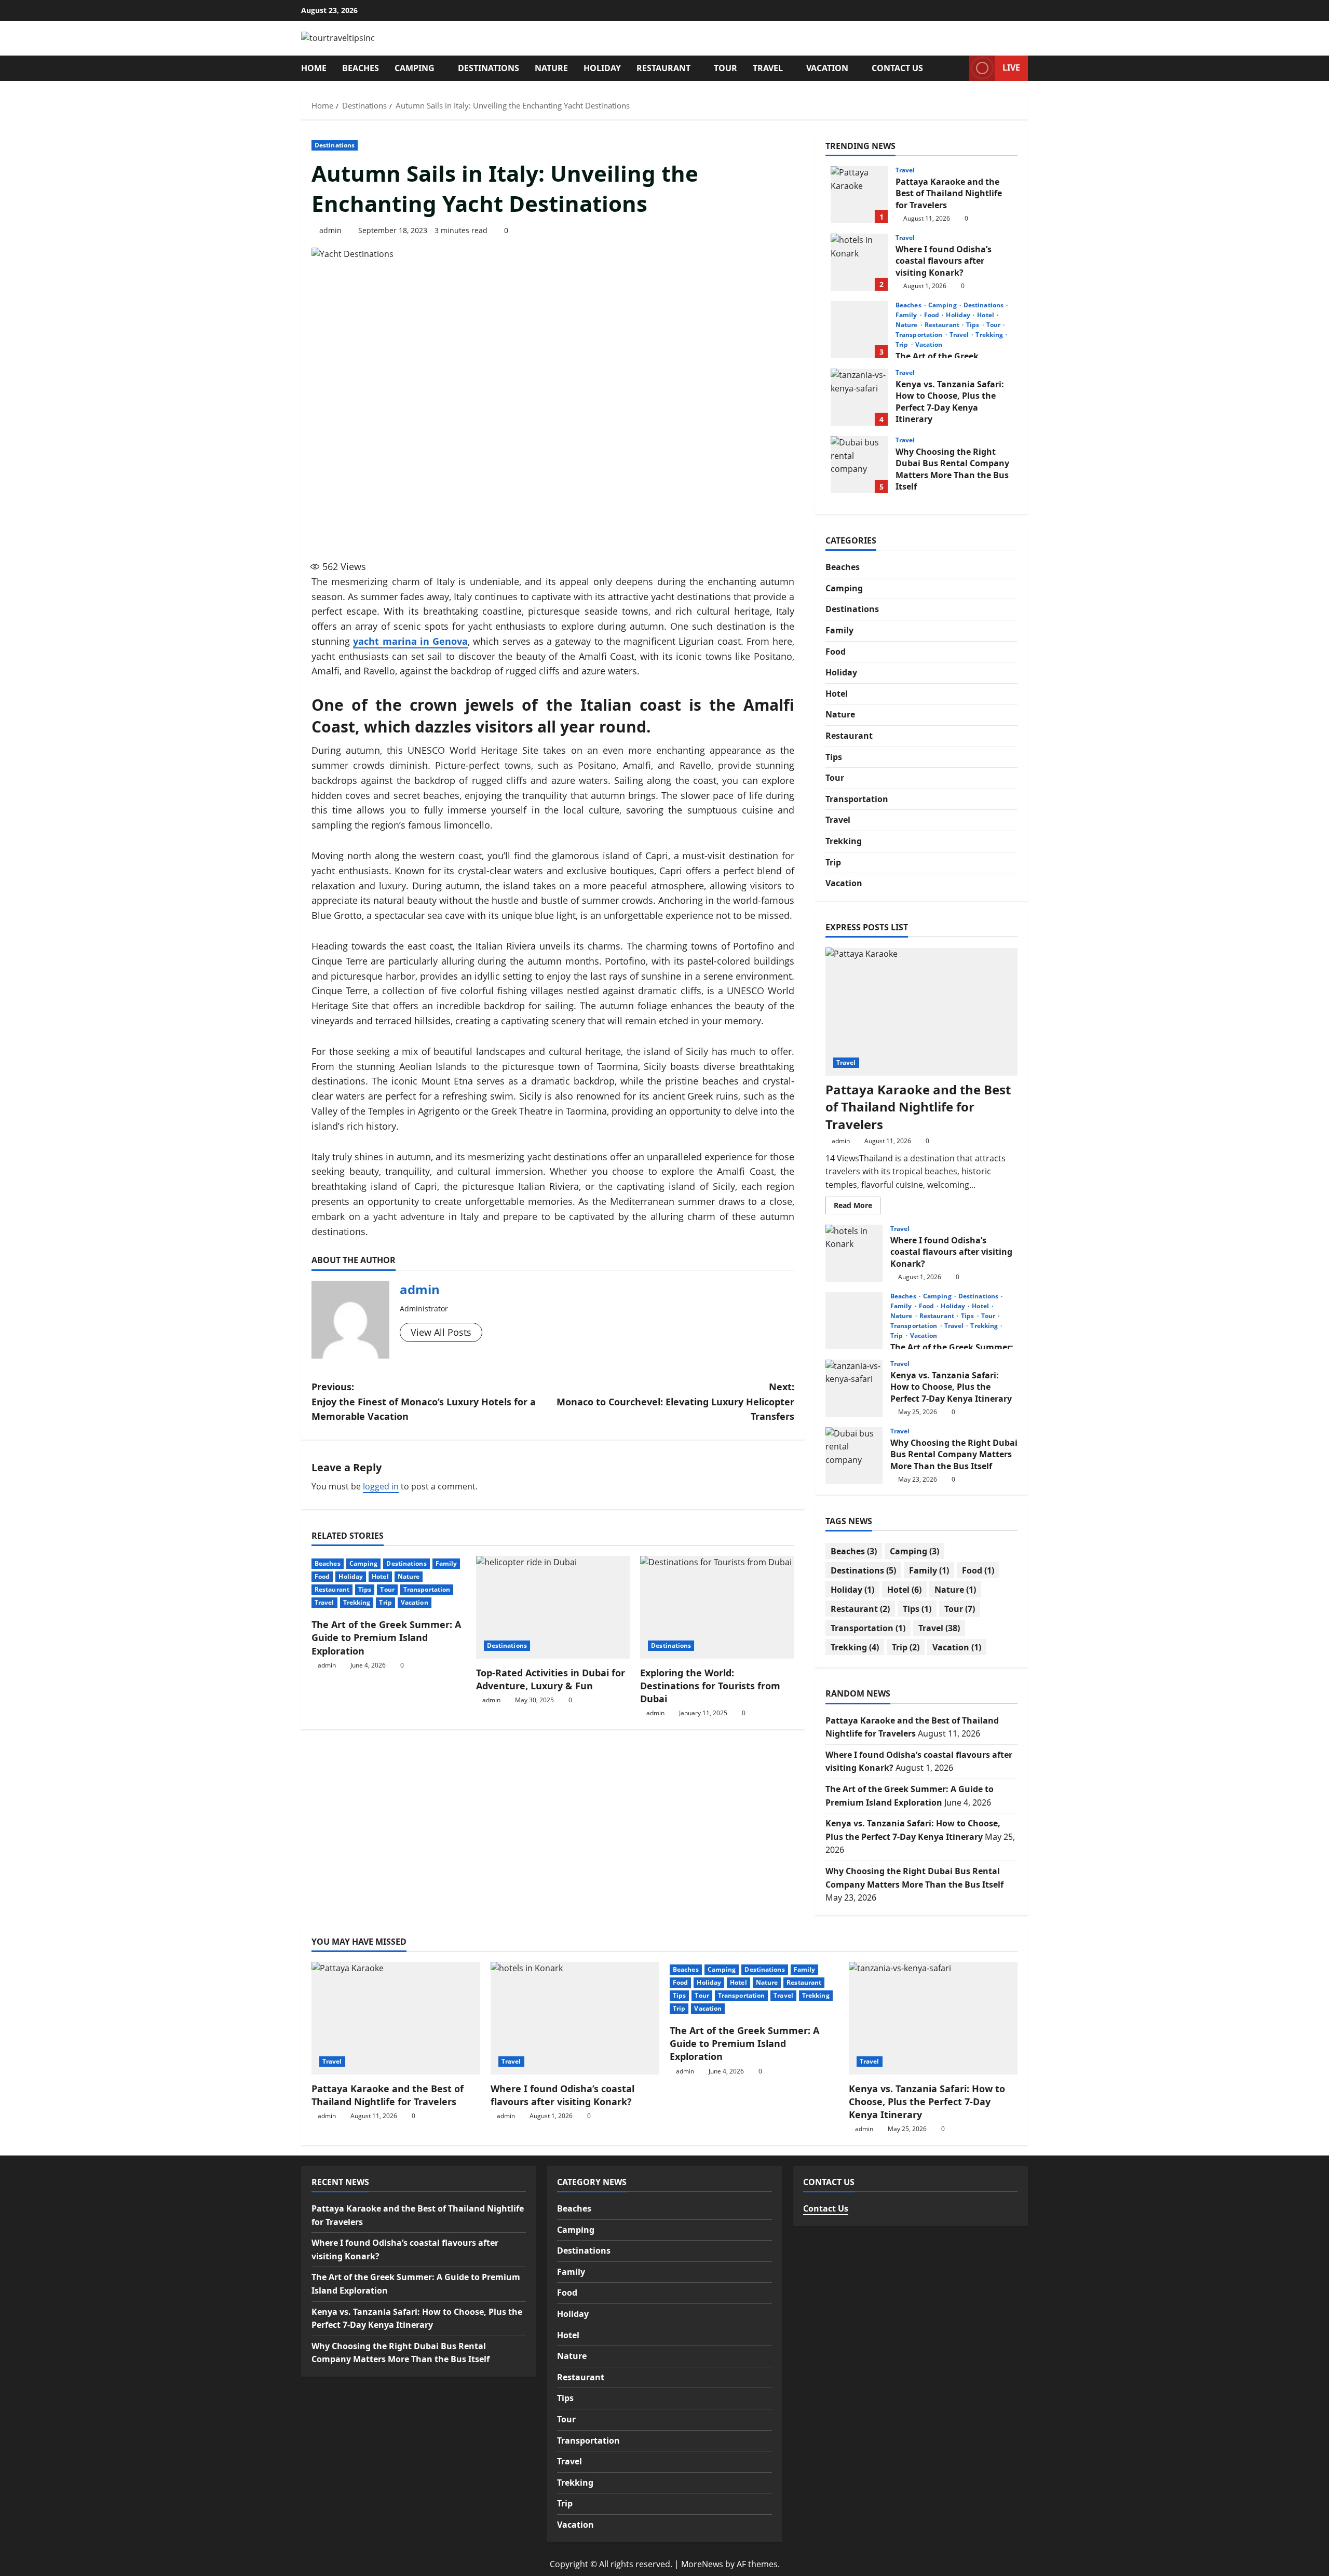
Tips (365, 1589)
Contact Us (897, 68)
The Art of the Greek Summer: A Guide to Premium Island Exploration (386, 1637)
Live (1011, 67)
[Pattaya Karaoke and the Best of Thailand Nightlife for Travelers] (921, 1012)
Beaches (361, 68)
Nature (551, 68)
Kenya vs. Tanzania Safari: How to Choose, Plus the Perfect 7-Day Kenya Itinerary (859, 397)
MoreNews (702, 2564)
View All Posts (441, 1332)
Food (322, 1576)
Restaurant (663, 68)
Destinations (489, 68)
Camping (415, 68)
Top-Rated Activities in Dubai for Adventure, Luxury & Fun (551, 1679)
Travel (768, 68)
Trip (385, 1602)
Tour (725, 68)
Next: (675, 1402)
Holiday (602, 68)
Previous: (424, 1402)
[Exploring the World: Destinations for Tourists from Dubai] (717, 1607)
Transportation (427, 1589)
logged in (381, 1486)
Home (314, 68)
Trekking (357, 1602)
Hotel (380, 1576)
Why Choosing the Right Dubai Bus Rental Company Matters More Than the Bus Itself (859, 465)
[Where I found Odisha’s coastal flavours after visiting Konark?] (575, 2018)
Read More (857, 1207)
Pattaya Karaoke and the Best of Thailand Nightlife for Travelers (859, 195)
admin (330, 230)
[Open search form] (958, 68)
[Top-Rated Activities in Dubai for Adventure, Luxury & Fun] (553, 1607)
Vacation (827, 68)
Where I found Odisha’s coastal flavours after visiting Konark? (859, 262)
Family (446, 1563)
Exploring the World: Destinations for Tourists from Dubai (710, 1686)
